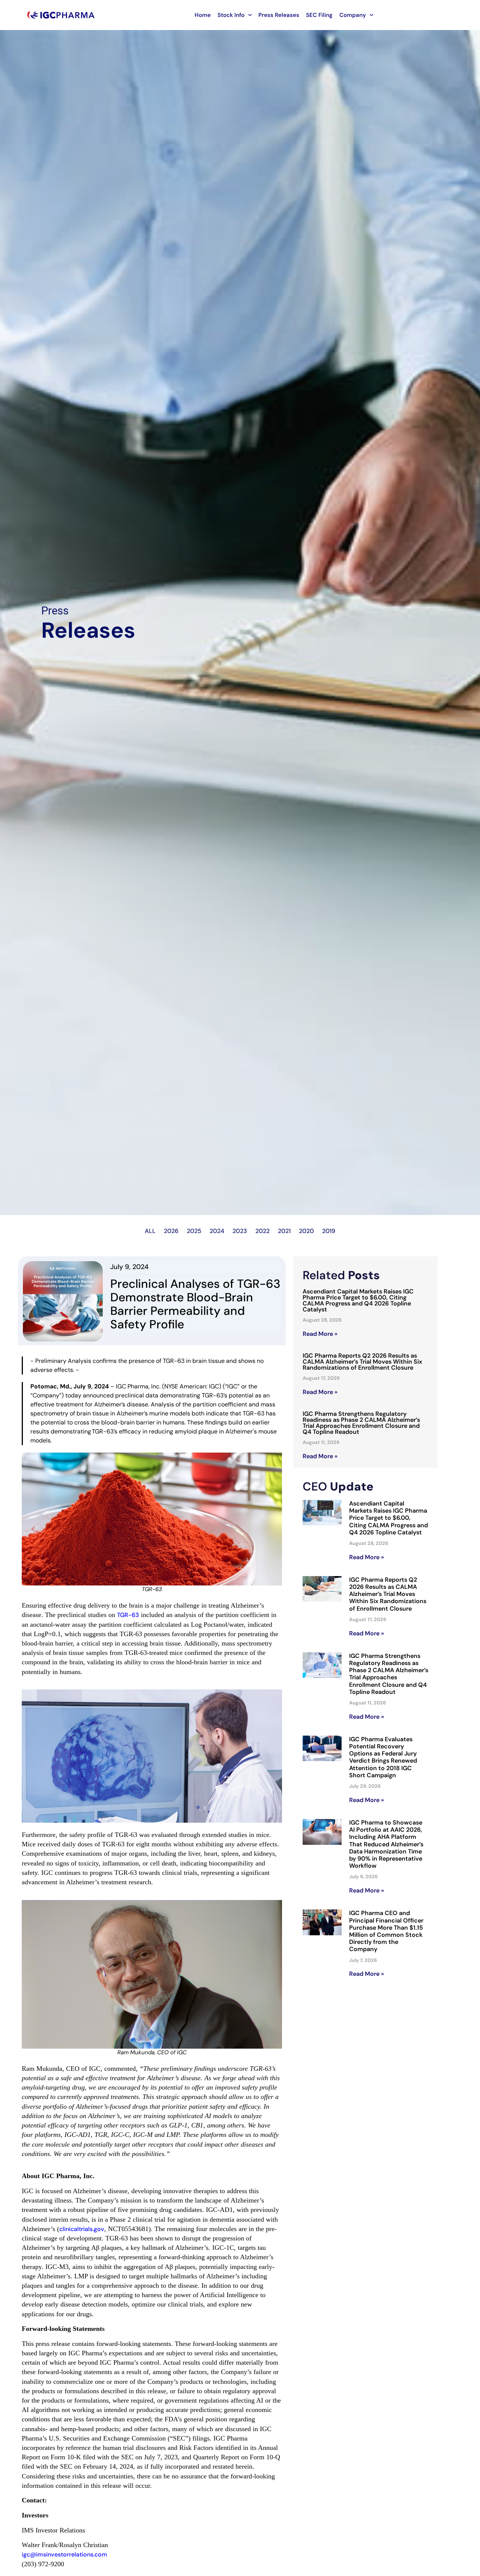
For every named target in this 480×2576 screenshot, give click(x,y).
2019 (329, 1231)
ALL (150, 1231)
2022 (262, 1231)
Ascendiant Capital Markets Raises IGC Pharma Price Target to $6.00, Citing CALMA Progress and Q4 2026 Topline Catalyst (358, 1300)
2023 (240, 1231)
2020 (306, 1231)
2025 (194, 1231)
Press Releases (279, 15)
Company (353, 15)
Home (203, 15)
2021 (284, 1231)
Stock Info (231, 15)
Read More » (320, 1334)
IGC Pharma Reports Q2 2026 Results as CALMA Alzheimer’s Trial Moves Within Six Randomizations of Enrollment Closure (362, 1362)
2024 (217, 1231)
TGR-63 (128, 1615)
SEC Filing (319, 15)
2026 (171, 1231)
